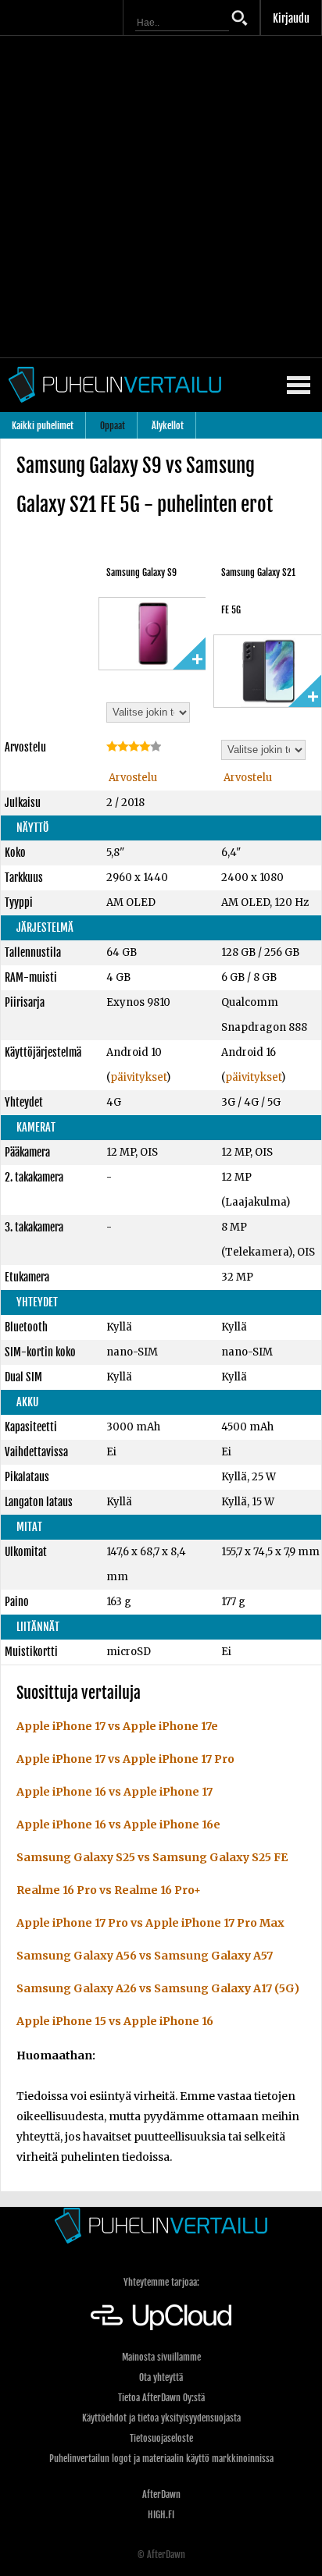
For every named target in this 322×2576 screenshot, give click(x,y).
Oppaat (113, 426)
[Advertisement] (161, 197)
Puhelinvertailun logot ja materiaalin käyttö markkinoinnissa (161, 2459)
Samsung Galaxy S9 (141, 572)
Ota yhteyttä (161, 2377)
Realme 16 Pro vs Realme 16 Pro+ (109, 1890)
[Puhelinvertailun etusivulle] (161, 2225)
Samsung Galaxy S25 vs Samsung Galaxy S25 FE (152, 1857)
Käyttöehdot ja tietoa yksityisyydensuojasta (161, 2418)
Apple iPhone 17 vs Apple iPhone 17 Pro (125, 1759)
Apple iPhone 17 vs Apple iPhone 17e (117, 1726)
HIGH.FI (161, 2515)
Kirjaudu (291, 18)
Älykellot (168, 426)
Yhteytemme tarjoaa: (161, 2282)
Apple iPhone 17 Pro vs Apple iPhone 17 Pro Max (150, 1923)
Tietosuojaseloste (161, 2438)
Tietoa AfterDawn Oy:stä (161, 2398)
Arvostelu (132, 778)
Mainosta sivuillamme (161, 2357)
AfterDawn (161, 2494)
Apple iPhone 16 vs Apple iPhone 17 (114, 1792)
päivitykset (138, 1077)
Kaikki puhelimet (43, 426)
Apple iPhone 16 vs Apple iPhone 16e (118, 1825)
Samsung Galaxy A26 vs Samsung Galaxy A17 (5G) (158, 1988)
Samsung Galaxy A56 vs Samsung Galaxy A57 (145, 1956)
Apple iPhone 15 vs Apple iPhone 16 (115, 2021)
